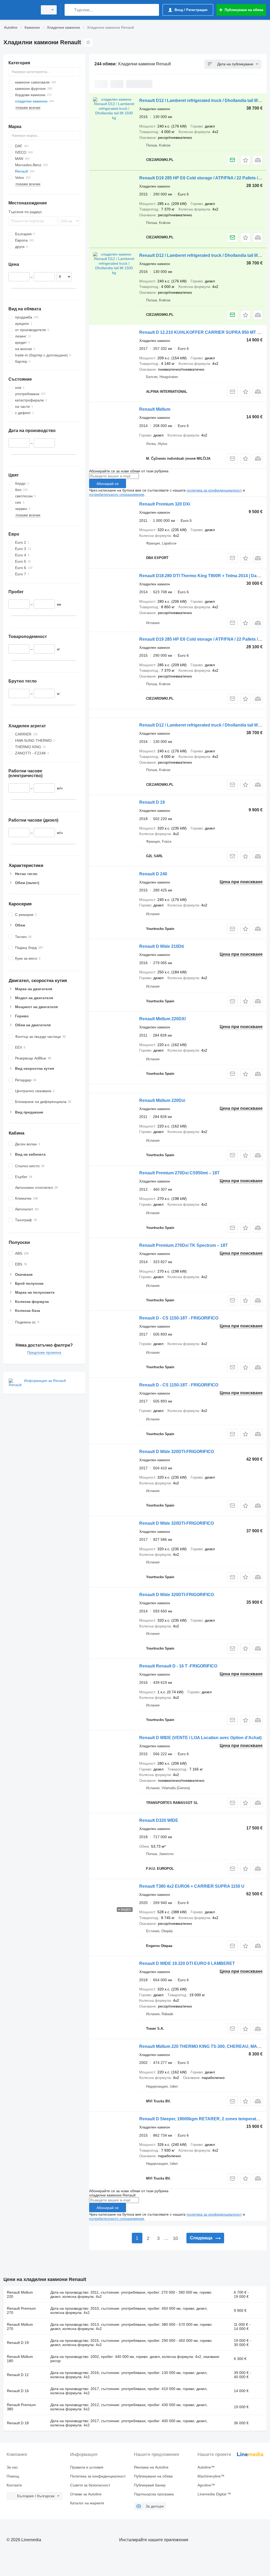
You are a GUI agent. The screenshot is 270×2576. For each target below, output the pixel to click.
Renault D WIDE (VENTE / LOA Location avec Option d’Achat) (200, 1738)
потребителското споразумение (117, 494)
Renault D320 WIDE (159, 1820)
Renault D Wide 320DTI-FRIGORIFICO (177, 1452)
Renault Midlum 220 (20, 2294)
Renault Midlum (155, 409)
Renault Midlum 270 (20, 2327)
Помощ (13, 2476)
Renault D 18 (18, 2423)
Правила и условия (87, 2467)
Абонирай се (108, 484)
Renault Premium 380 (21, 2407)
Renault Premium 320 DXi (165, 504)
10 (175, 2238)
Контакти (14, 2485)
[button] (245, 160)
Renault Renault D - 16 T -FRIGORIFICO (178, 1666)
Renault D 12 (18, 2375)
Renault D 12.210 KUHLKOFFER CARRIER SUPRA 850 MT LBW (203, 332)
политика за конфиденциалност (214, 490)
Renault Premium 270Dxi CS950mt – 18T (179, 1173)
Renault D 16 (18, 2391)
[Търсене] (70, 10)
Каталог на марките (87, 2503)
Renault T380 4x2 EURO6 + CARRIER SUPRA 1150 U (192, 1886)
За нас (12, 2467)
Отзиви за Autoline (86, 2494)
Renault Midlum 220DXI (162, 1019)
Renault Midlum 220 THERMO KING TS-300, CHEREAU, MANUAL (204, 2046)
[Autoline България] (20, 10)
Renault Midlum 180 (20, 2359)
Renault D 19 (152, 802)
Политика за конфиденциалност (98, 2476)
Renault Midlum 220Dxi (162, 1100)
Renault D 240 (153, 874)
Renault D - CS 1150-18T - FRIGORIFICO (179, 1318)
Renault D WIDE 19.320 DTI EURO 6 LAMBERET (187, 1963)
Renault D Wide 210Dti (161, 946)
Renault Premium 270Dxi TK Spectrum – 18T (184, 1245)
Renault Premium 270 (21, 2310)
